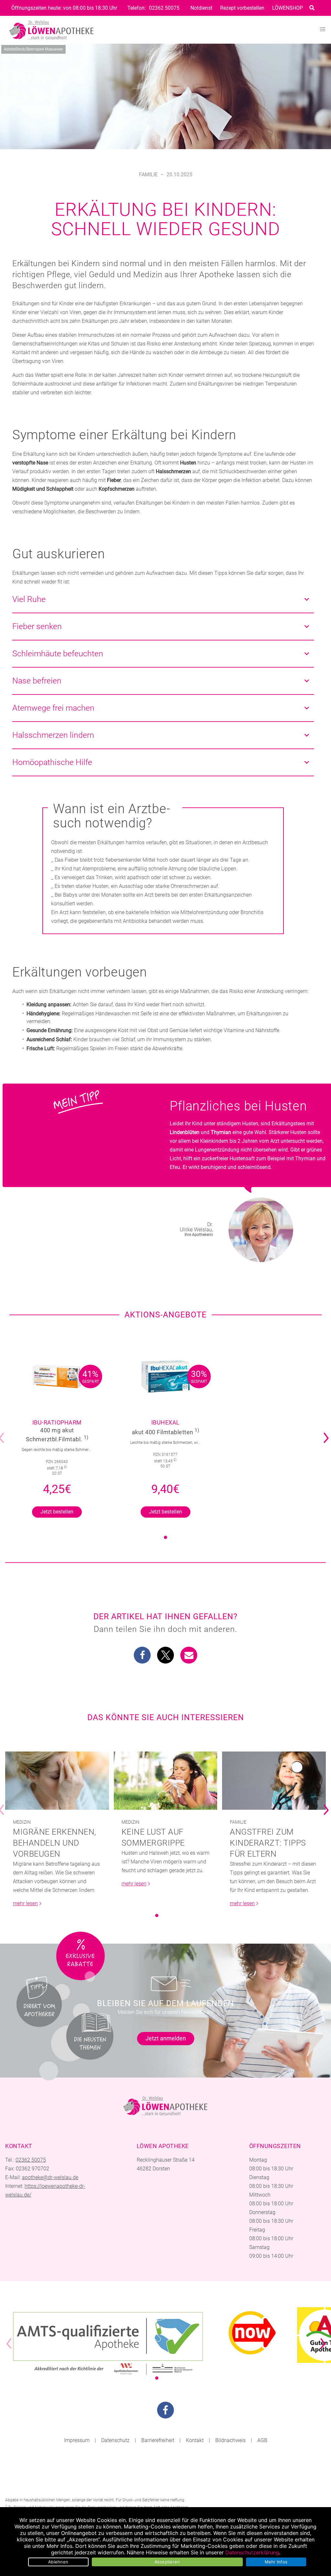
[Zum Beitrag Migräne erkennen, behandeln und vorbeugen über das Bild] (57, 1781)
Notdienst (201, 8)
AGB (262, 2440)
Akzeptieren (167, 2562)
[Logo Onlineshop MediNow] (252, 2333)
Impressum (77, 2440)
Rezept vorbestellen (242, 8)
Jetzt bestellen (57, 1512)
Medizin (22, 1822)
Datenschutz (115, 2440)
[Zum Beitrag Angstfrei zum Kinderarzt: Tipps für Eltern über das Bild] (274, 1781)
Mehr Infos (276, 2562)
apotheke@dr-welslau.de (50, 2177)
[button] (142, 1655)
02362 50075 (164, 8)
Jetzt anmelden (166, 2038)
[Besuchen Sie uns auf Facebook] (165, 2410)
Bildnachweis (230, 2440)
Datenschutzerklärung (252, 2552)
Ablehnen (58, 2562)
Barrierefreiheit (158, 2440)
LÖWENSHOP (288, 8)
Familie (148, 175)
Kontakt (195, 2440)
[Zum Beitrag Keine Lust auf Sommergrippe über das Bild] (166, 1781)
